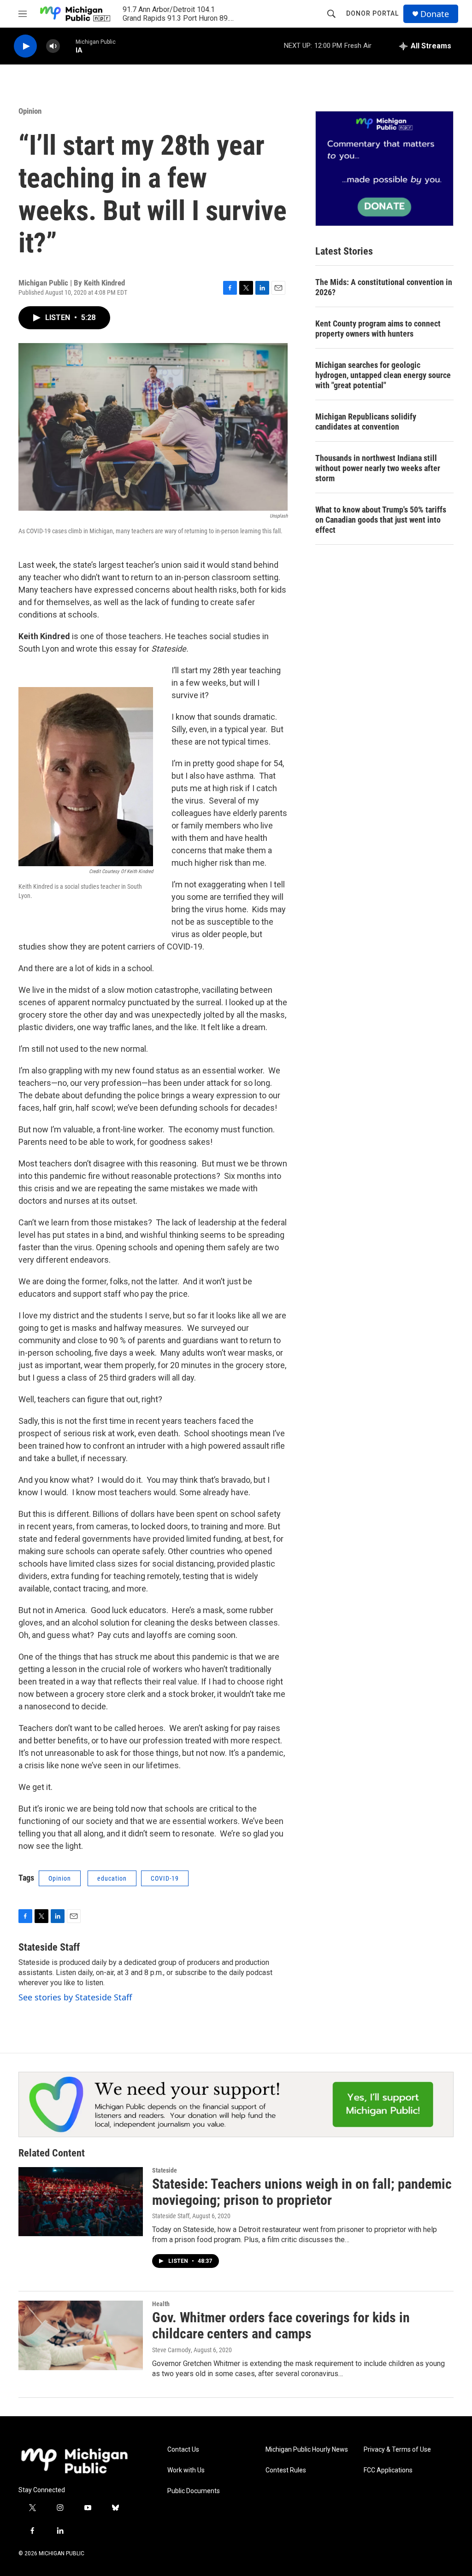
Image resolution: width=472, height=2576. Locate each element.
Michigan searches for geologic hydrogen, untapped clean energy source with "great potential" (383, 375)
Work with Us (186, 2470)
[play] (25, 46)
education (112, 1878)
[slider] (68, 46)
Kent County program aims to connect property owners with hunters (378, 329)
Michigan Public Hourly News (307, 2450)
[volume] (53, 46)
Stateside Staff (49, 1947)
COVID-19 (165, 1878)
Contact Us (183, 2450)
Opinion (30, 111)
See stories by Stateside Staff (75, 1997)
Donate (435, 14)
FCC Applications (388, 2470)
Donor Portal (372, 13)
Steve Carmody (171, 2350)
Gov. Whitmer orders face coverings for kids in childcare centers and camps (281, 2325)
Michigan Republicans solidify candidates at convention (366, 422)
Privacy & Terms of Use (397, 2450)
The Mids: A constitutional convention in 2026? (384, 287)
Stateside (165, 2170)
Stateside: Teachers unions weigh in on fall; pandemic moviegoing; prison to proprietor (302, 2192)
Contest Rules (286, 2470)
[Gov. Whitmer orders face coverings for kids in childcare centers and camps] (81, 2335)
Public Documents (194, 2491)
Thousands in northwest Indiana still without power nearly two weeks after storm (378, 468)
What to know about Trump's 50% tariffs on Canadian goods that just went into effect (381, 520)
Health (161, 2304)
